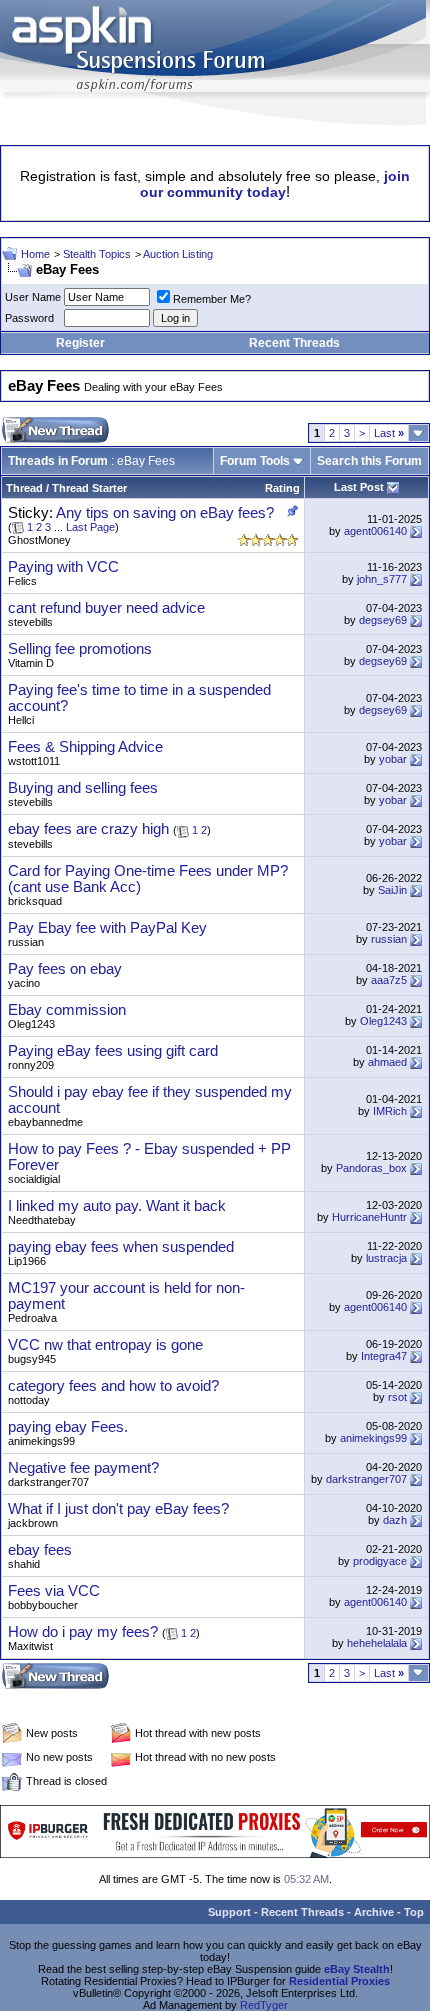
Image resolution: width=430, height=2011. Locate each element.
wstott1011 (34, 761)
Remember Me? (212, 299)
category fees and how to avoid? (113, 1386)
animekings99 (41, 1441)
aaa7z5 (389, 980)
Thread (24, 488)
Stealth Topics (97, 254)
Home (35, 254)
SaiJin (392, 890)
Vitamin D (31, 663)
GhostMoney (39, 540)
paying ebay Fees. (68, 1427)
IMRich (390, 1111)
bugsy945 (32, 1359)
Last (389, 433)
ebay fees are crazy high (88, 829)
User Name (33, 297)
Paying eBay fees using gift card (113, 1051)
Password (29, 318)
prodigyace (380, 1561)
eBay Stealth (357, 1969)
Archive (374, 1912)
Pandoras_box (371, 1168)
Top (414, 1912)
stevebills (30, 622)
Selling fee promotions (80, 649)
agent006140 (375, 531)
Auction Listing (178, 254)
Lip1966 (27, 1261)
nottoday (29, 1400)
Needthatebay (42, 1220)
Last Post (359, 487)
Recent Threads (294, 343)
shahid (24, 1564)
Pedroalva (32, 1318)
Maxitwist (30, 1646)
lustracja (386, 1258)
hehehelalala (377, 1643)
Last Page (90, 527)
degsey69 (383, 620)
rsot (397, 1397)
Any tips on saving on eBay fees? (165, 513)
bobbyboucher (43, 1605)
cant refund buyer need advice (106, 608)
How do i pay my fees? (83, 1632)
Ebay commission (67, 1010)
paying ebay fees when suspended (121, 1247)
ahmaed (387, 1062)
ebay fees (40, 1550)
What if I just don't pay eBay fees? (118, 1509)
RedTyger (264, 2005)
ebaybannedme (45, 1122)
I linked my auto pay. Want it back (117, 1206)
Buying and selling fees (83, 788)
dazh (395, 1520)
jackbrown (33, 1523)
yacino (24, 983)
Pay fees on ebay (65, 969)
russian (26, 942)
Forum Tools (255, 461)
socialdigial (34, 1179)
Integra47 (384, 1356)
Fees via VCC (54, 1591)
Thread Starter (89, 488)
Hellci (21, 720)
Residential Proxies (339, 1981)
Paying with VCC (63, 567)
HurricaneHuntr (369, 1217)
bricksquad (35, 901)
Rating (282, 488)
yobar (393, 759)
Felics (22, 581)
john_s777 (382, 579)
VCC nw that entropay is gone (105, 1345)
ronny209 (31, 1065)
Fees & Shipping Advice (85, 747)
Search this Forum (369, 461)
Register (80, 343)
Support (229, 1912)
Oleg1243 (31, 1024)
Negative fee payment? (83, 1468)
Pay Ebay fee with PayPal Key (107, 928)
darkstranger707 (48, 1482)
